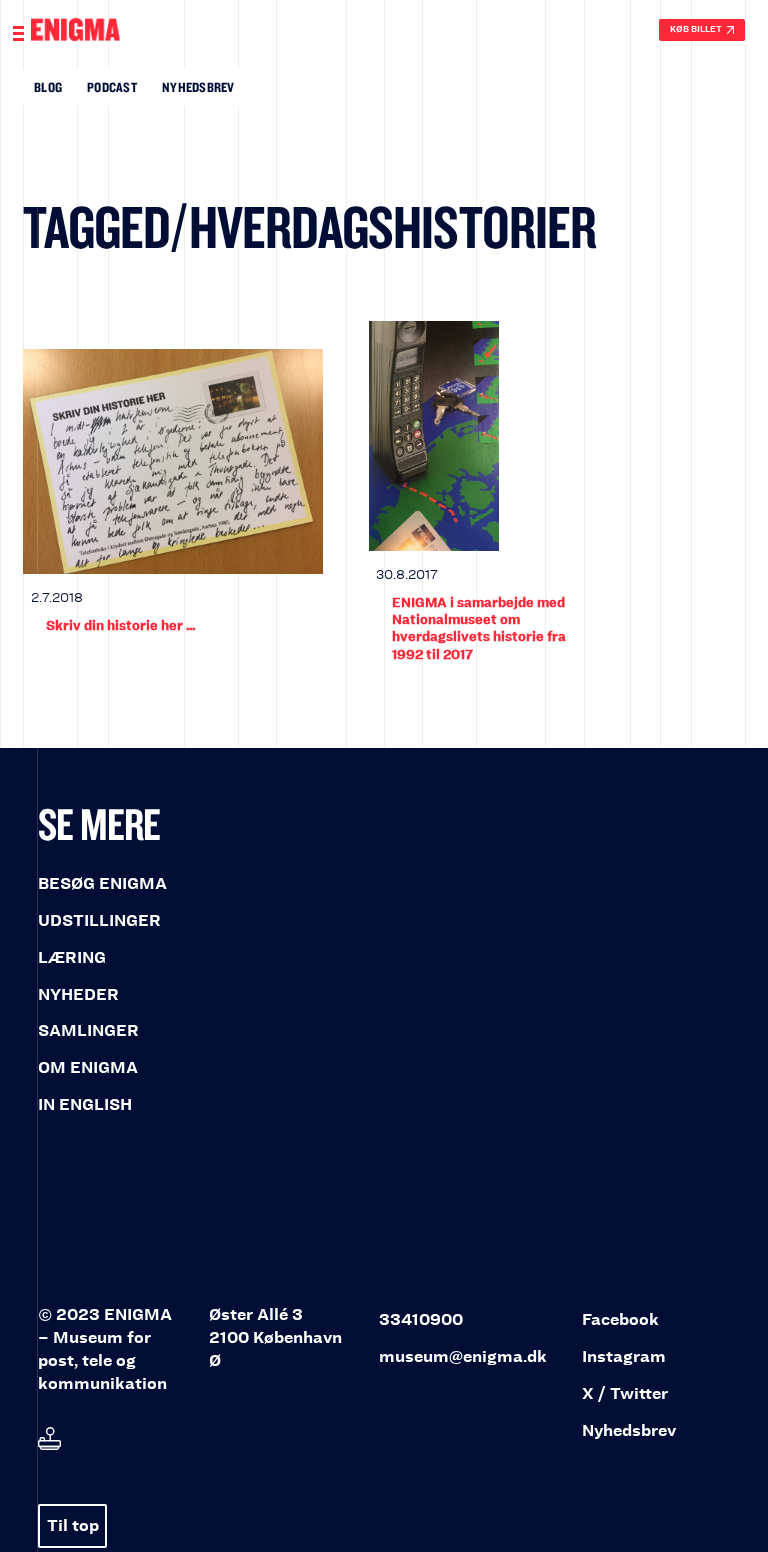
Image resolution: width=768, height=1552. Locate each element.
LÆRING (72, 957)
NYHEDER (78, 994)
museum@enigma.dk (463, 1356)
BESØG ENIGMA (102, 883)
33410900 (421, 1319)
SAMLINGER (88, 1030)
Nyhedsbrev (198, 87)
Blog (48, 87)
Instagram (624, 1356)
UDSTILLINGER (99, 920)
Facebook (620, 1319)
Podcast (112, 87)
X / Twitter (625, 1393)
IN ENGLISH (85, 1104)
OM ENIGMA (88, 1067)
